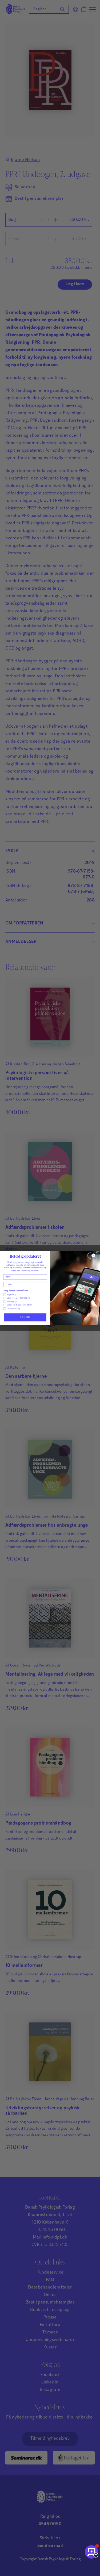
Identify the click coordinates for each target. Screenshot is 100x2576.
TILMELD (25, 1317)
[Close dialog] (93, 1255)
